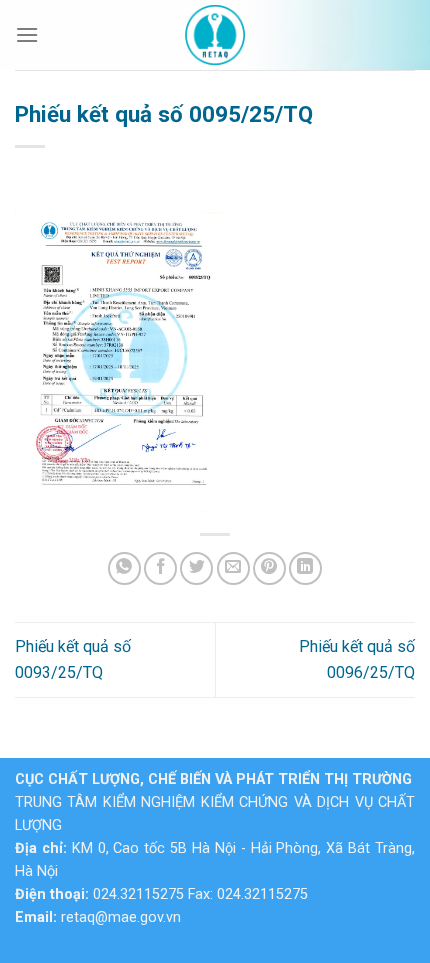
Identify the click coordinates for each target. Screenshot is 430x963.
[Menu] (27, 34)
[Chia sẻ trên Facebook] (160, 568)
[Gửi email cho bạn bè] (233, 568)
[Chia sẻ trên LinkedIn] (305, 568)
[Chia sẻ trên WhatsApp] (124, 568)
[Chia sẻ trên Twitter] (196, 568)
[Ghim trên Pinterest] (269, 568)
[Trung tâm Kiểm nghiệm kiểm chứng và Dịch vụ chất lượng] (215, 35)
